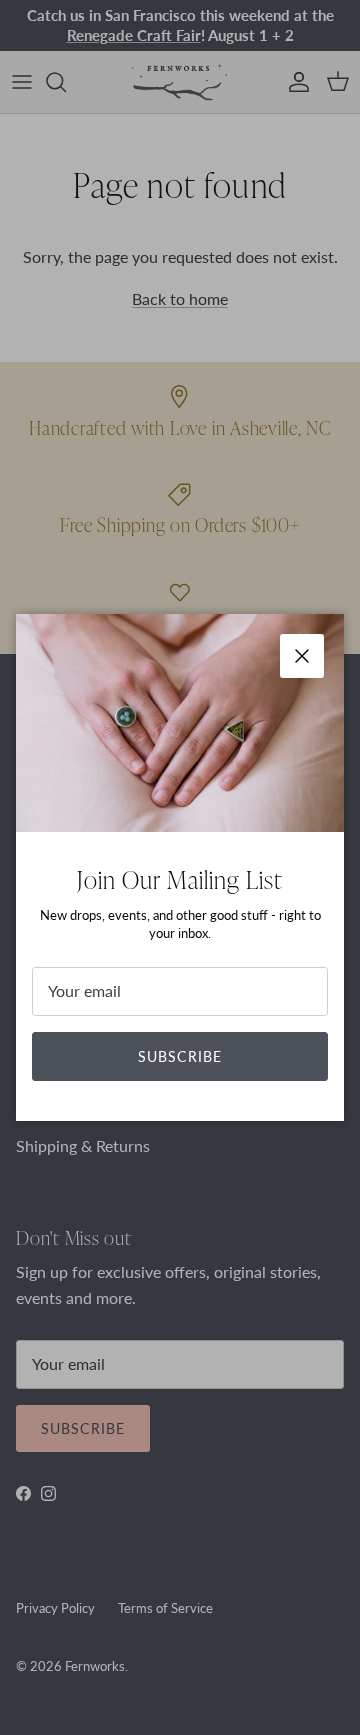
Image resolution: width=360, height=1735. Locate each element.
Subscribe (180, 1056)
